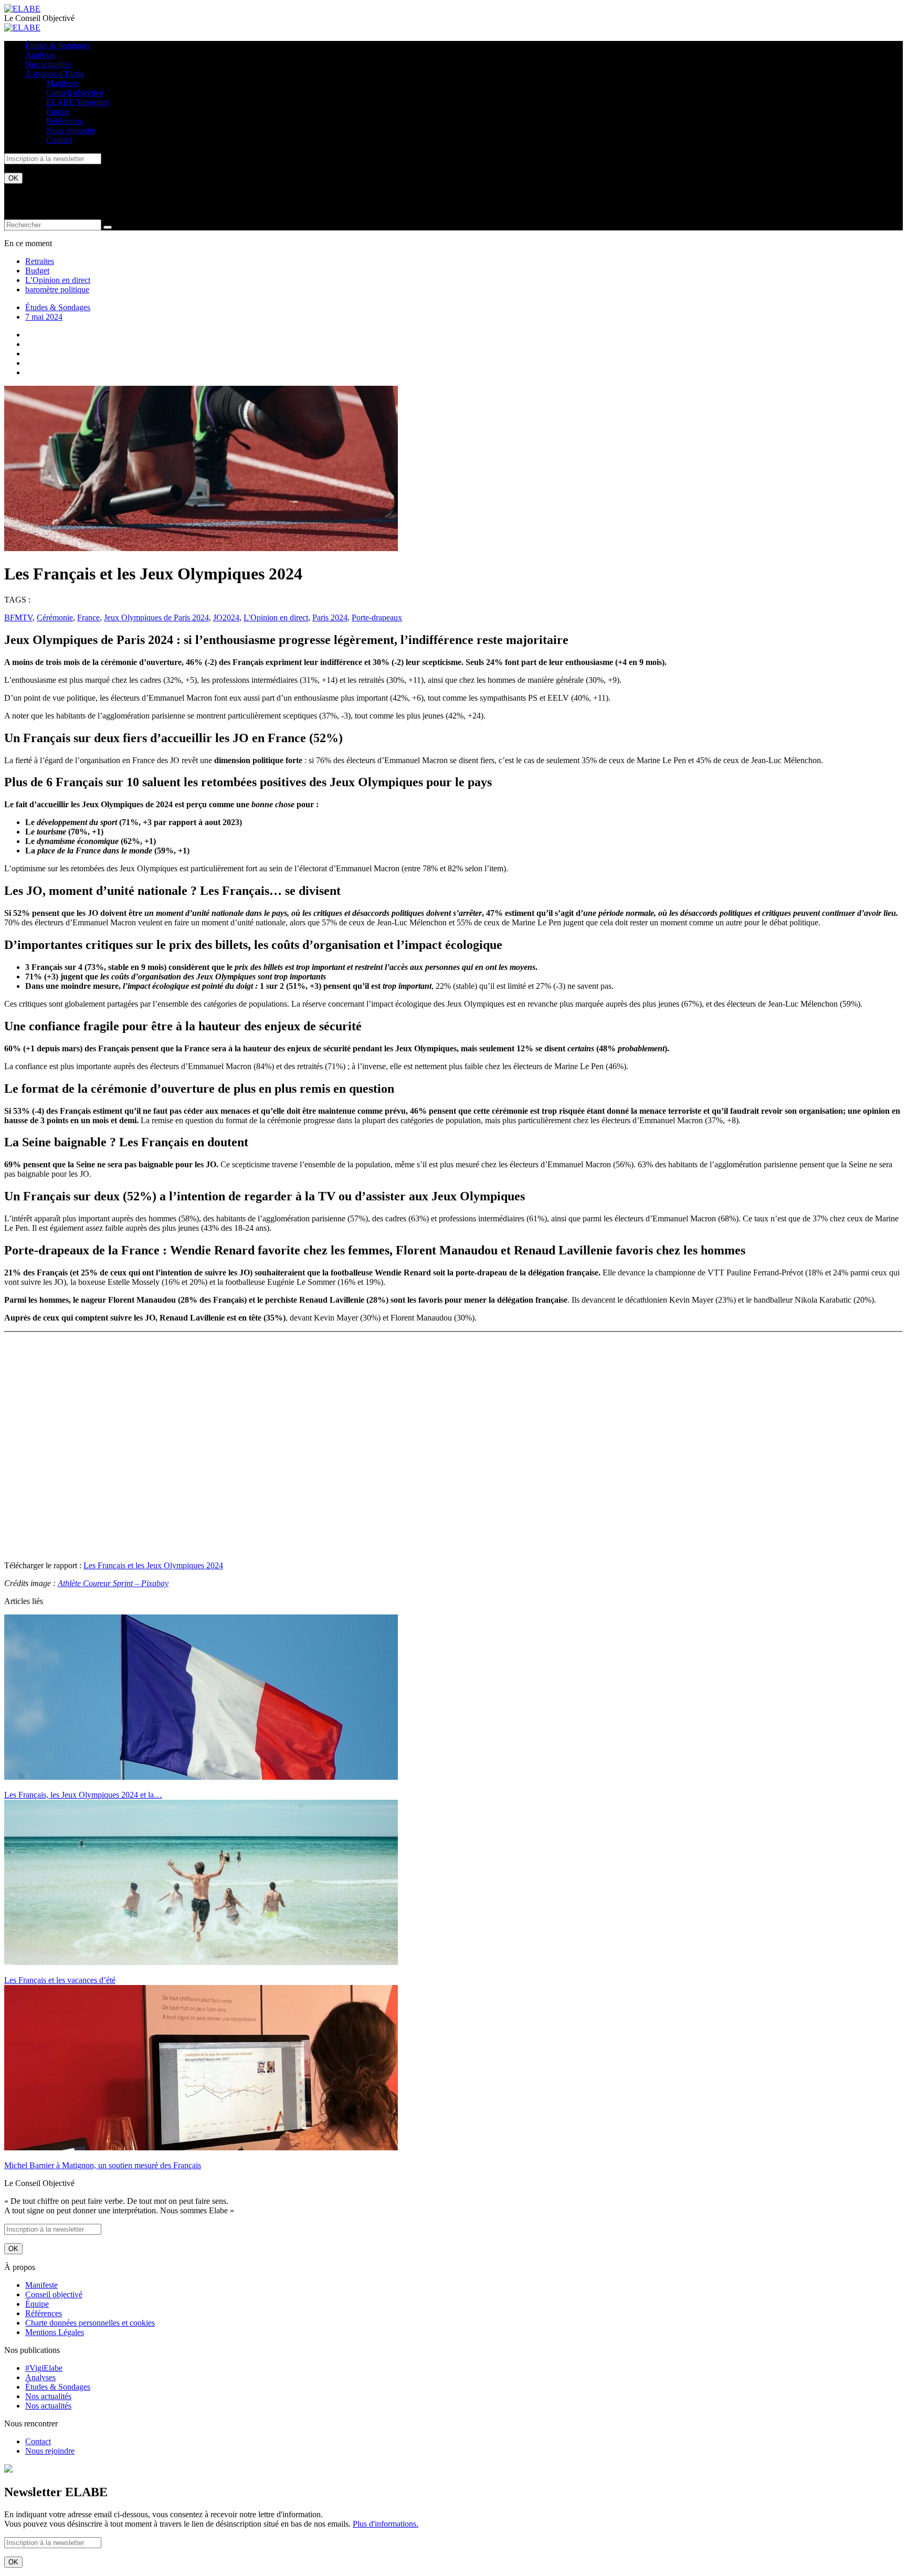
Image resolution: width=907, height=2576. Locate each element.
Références (65, 121)
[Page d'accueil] (22, 9)
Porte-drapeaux (377, 617)
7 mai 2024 (44, 317)
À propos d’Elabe (55, 74)
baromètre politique (57, 289)
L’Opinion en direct (58, 280)
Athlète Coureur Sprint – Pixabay (113, 1583)
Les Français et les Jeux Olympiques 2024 (153, 1565)
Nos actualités (48, 64)
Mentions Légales (55, 2332)
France (88, 617)
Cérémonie (55, 617)
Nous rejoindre (71, 130)
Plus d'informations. (386, 2524)
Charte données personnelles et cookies (90, 2323)
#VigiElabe (44, 2368)
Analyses (40, 55)
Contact (59, 140)
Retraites (40, 261)
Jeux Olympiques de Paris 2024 (156, 617)
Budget (37, 271)
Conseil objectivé (75, 93)
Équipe (58, 112)
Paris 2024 (330, 617)
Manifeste (62, 83)
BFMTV (18, 617)
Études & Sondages (58, 45)
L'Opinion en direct (276, 617)
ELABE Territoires (78, 102)
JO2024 (226, 617)
